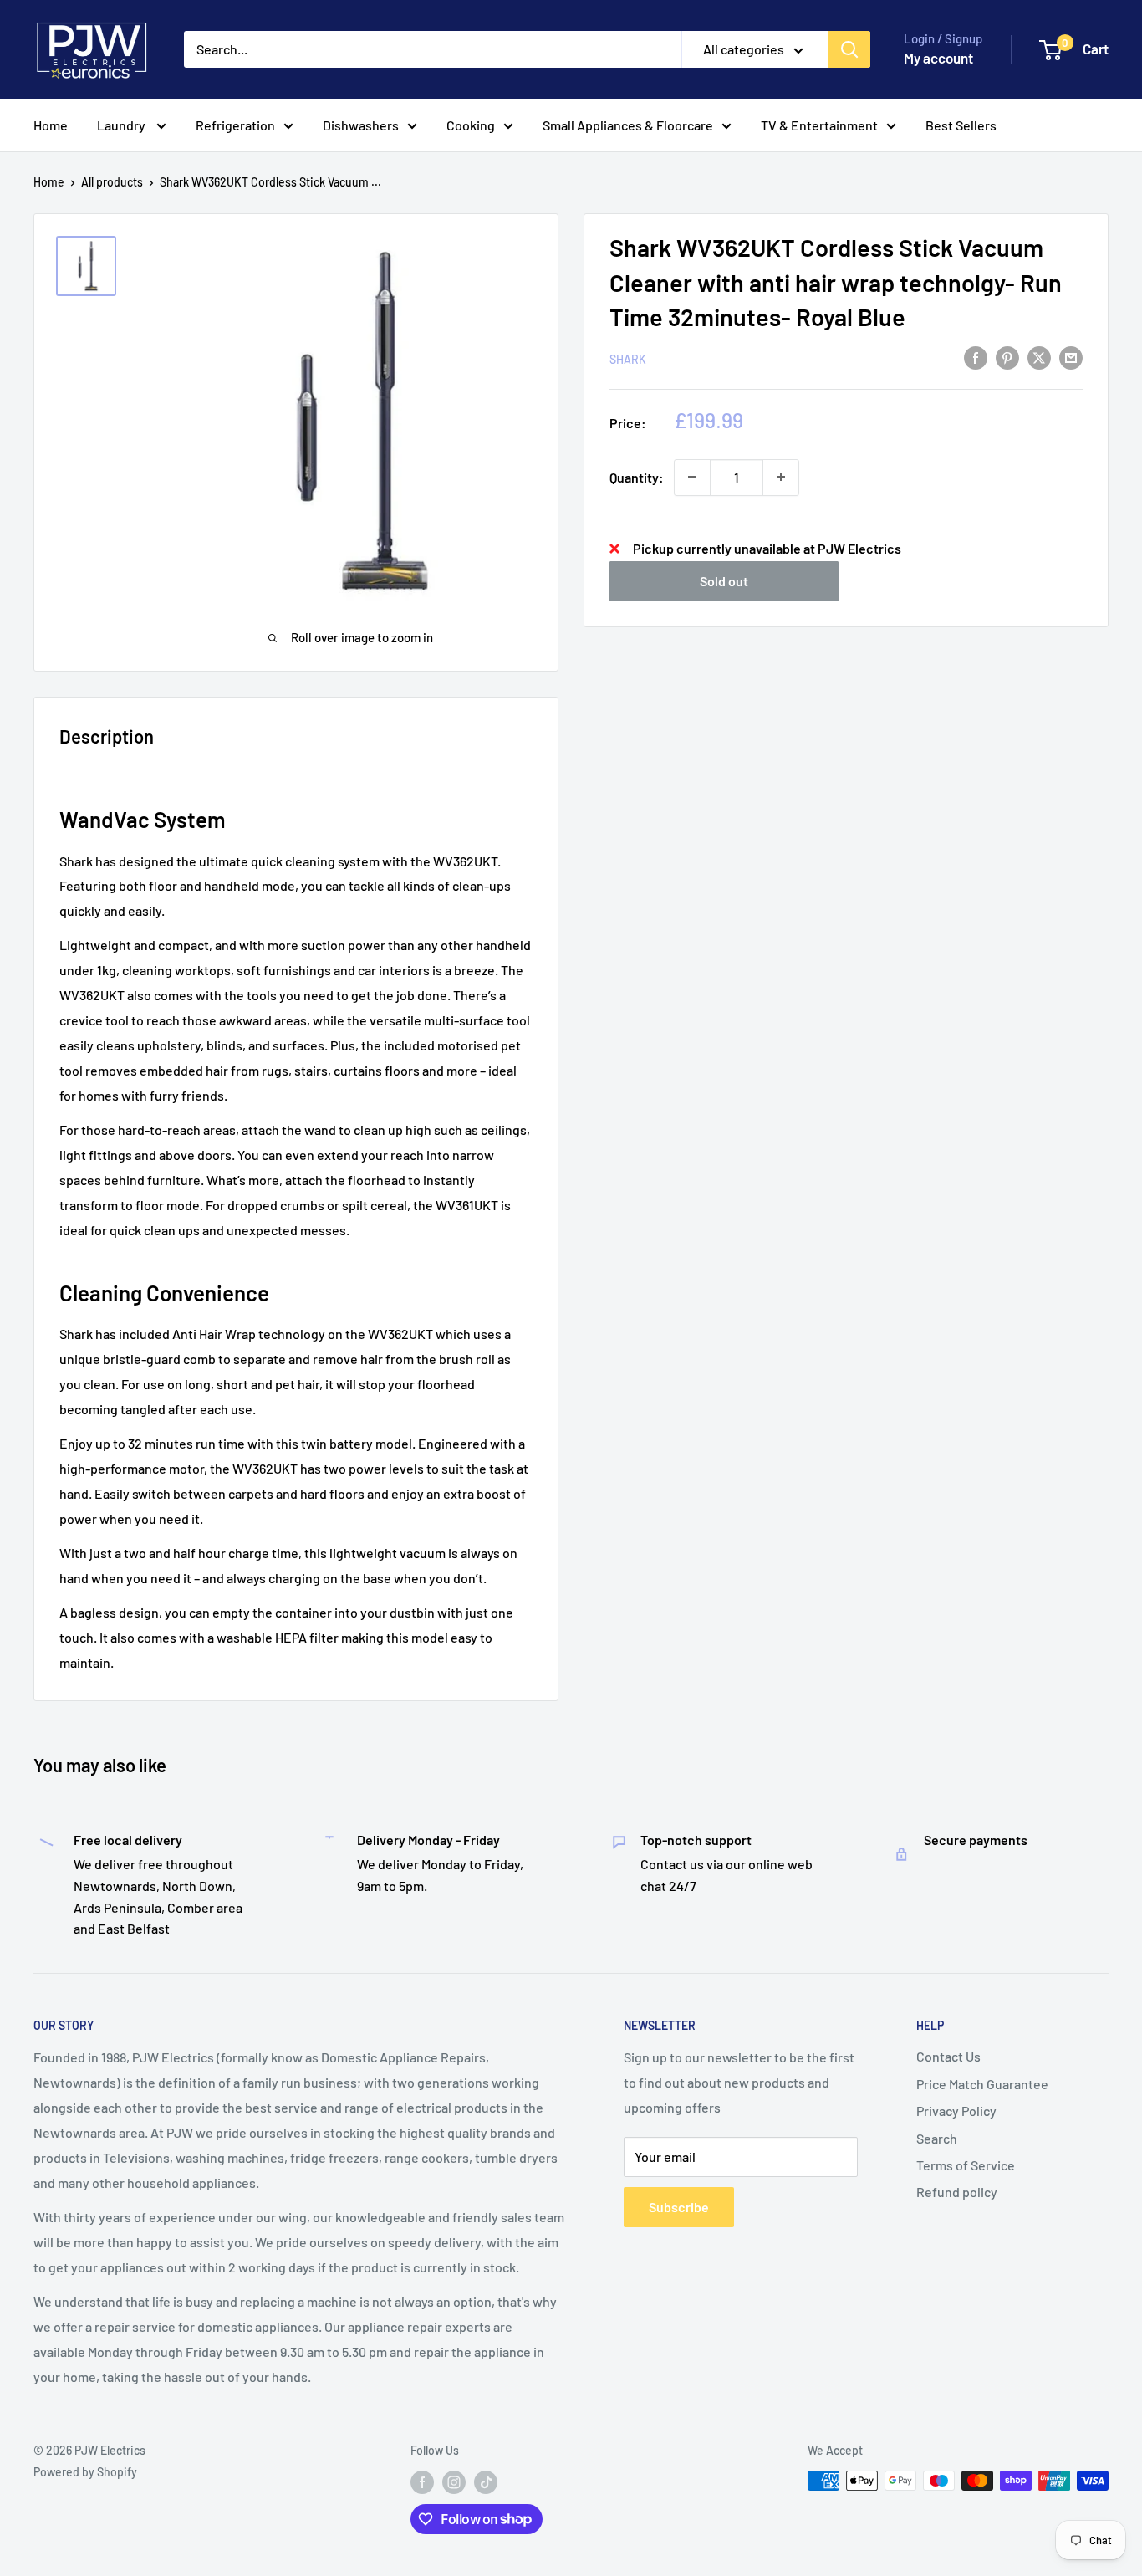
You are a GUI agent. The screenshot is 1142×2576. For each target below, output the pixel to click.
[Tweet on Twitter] (1039, 357)
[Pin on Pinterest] (1007, 357)
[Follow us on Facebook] (422, 2482)
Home (51, 125)
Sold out (724, 580)
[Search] (849, 49)
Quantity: (637, 476)
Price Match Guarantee (982, 2084)
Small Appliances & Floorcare (628, 125)
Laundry (122, 125)
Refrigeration (235, 125)
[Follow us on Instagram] (454, 2482)
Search (937, 2138)
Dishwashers (361, 125)
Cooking (471, 125)
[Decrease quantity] (692, 477)
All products (112, 182)
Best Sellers (961, 125)
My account (938, 58)
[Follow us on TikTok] (486, 2482)
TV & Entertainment (819, 125)
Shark (628, 358)
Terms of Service (966, 2165)
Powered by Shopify (85, 2472)
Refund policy (957, 2192)
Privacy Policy (956, 2111)
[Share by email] (1071, 357)
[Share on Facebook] (976, 357)
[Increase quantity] (781, 477)
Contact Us (948, 2056)
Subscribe (679, 2207)
